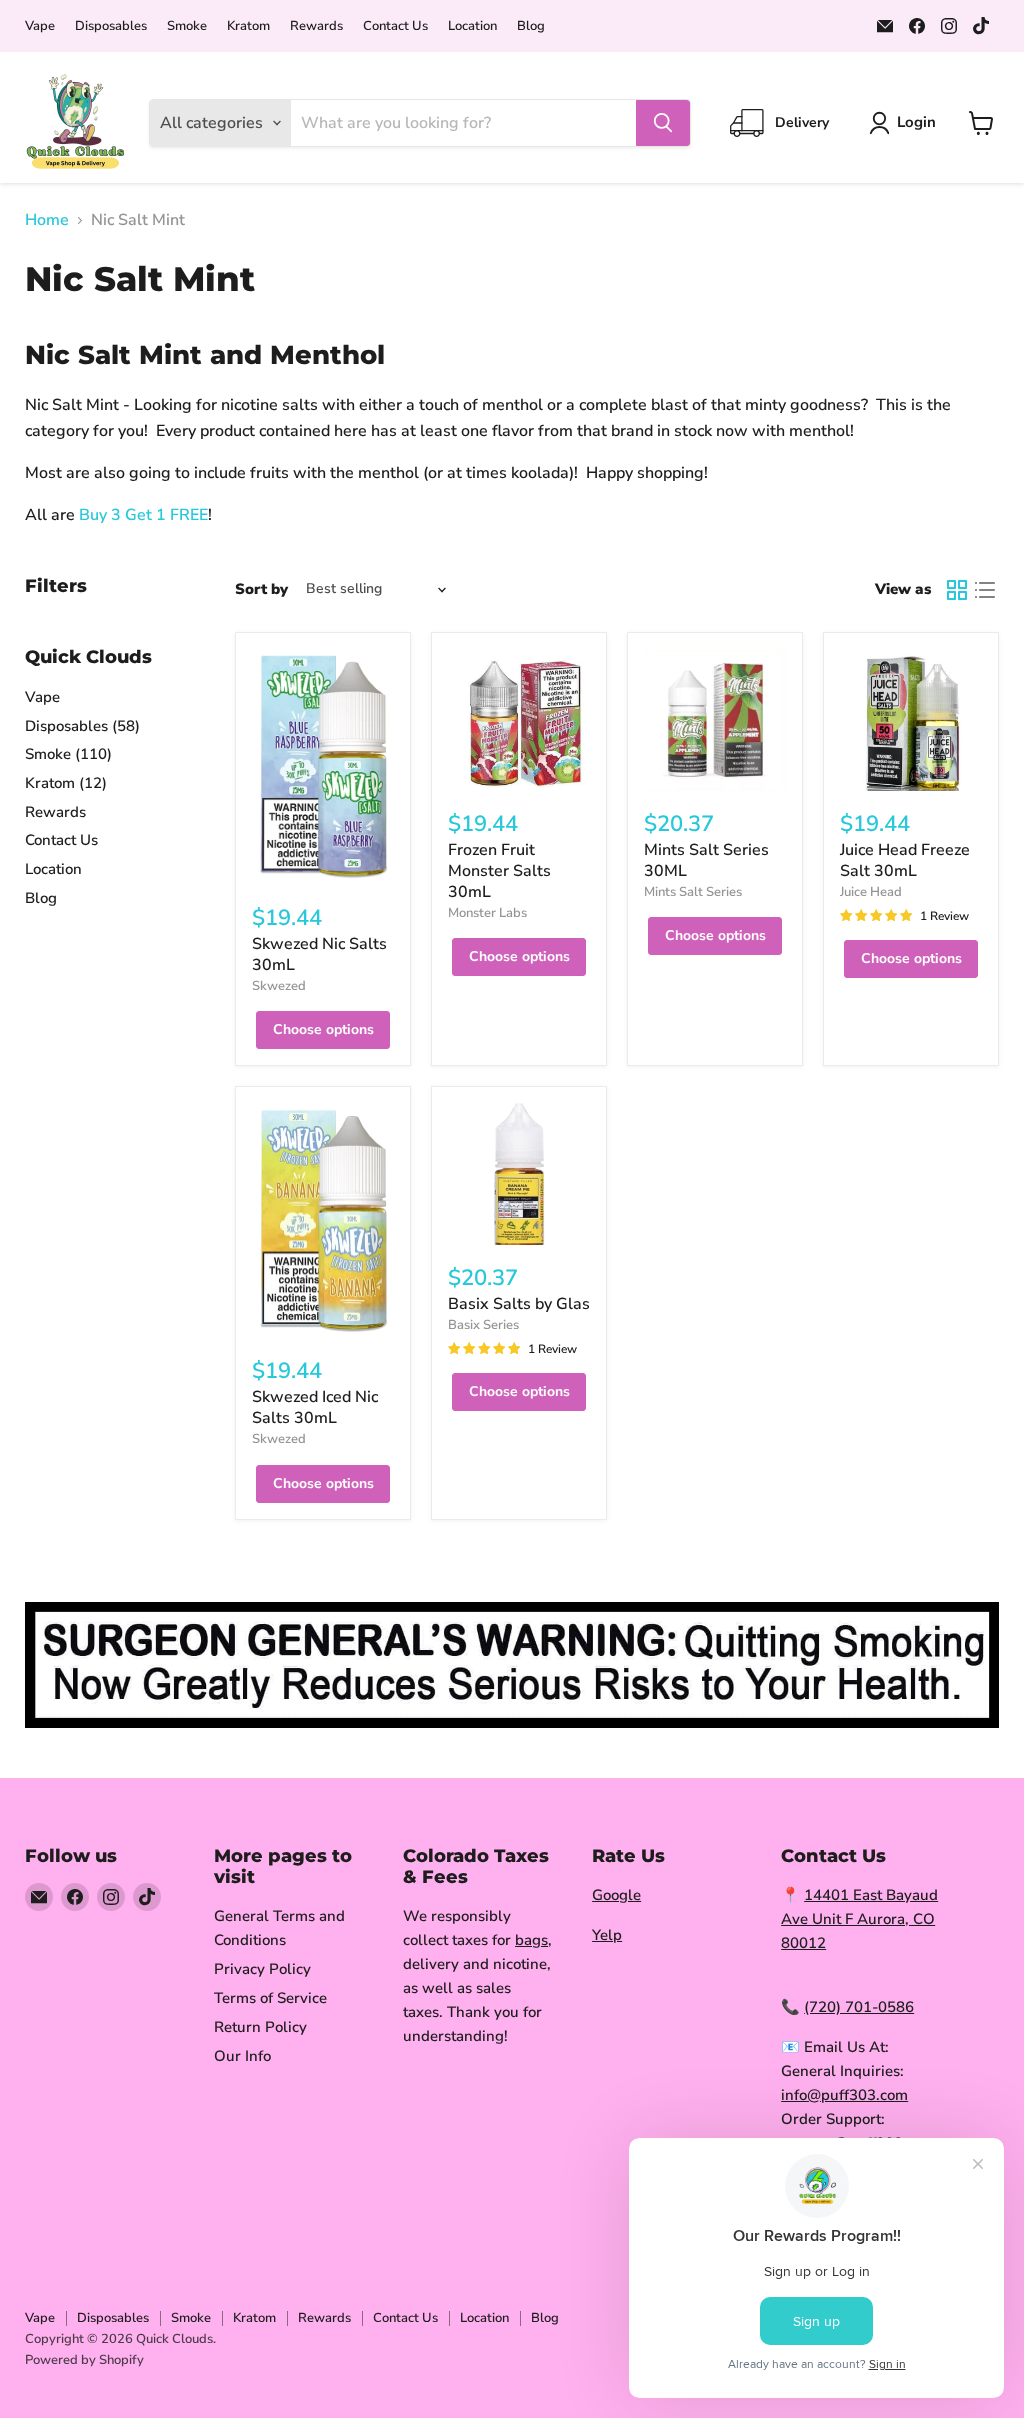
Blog (531, 26)
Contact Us (395, 26)
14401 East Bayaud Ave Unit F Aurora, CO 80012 (859, 1919)
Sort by (261, 589)
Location (472, 26)
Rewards (316, 26)
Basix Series (483, 1325)
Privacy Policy (262, 1969)
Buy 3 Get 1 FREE (143, 515)
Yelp (607, 1935)
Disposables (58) (82, 726)
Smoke (187, 26)
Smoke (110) (68, 754)
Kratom (248, 26)
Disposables (111, 26)
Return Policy (260, 2027)
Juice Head (871, 892)
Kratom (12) (66, 783)
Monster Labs (487, 913)
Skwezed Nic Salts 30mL (319, 954)
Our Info (242, 2056)
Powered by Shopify (84, 2360)
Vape (40, 26)
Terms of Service (270, 1998)
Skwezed (279, 986)
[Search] (663, 123)
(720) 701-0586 (859, 2007)
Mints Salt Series (693, 892)
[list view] (985, 590)
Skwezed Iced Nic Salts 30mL (315, 1407)
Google (616, 1895)
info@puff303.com (844, 2095)
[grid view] (957, 590)
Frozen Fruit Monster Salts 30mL (499, 871)
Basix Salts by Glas (519, 1304)
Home (47, 220)
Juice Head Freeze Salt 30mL (905, 860)
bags (531, 1940)
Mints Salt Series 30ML (706, 860)
